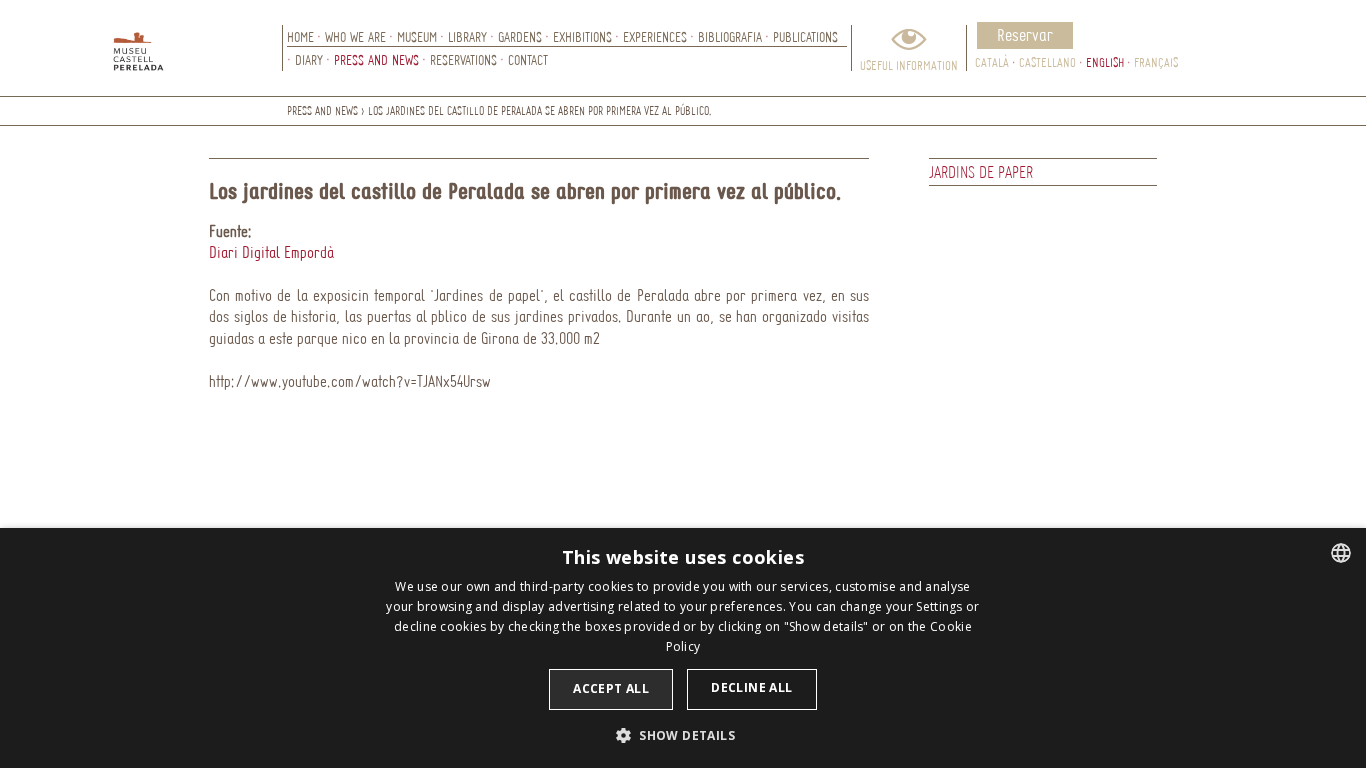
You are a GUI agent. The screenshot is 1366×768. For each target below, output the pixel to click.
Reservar (1025, 34)
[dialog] (683, 648)
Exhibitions (582, 36)
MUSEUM (417, 36)
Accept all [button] (611, 688)
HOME (300, 36)
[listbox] (1341, 553)
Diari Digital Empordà (271, 252)
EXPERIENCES (655, 36)
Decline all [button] (751, 687)
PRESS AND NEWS (376, 59)
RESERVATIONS (463, 59)
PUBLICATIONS (805, 36)
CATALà (992, 62)
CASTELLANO (1047, 62)
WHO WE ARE (355, 36)
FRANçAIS (1156, 62)
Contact (528, 59)
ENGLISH (1105, 62)
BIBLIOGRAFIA (730, 36)
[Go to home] (198, 48)
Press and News (322, 110)
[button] (683, 734)
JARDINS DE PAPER (981, 171)
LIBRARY (467, 36)
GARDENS (520, 36)
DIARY (309, 59)
